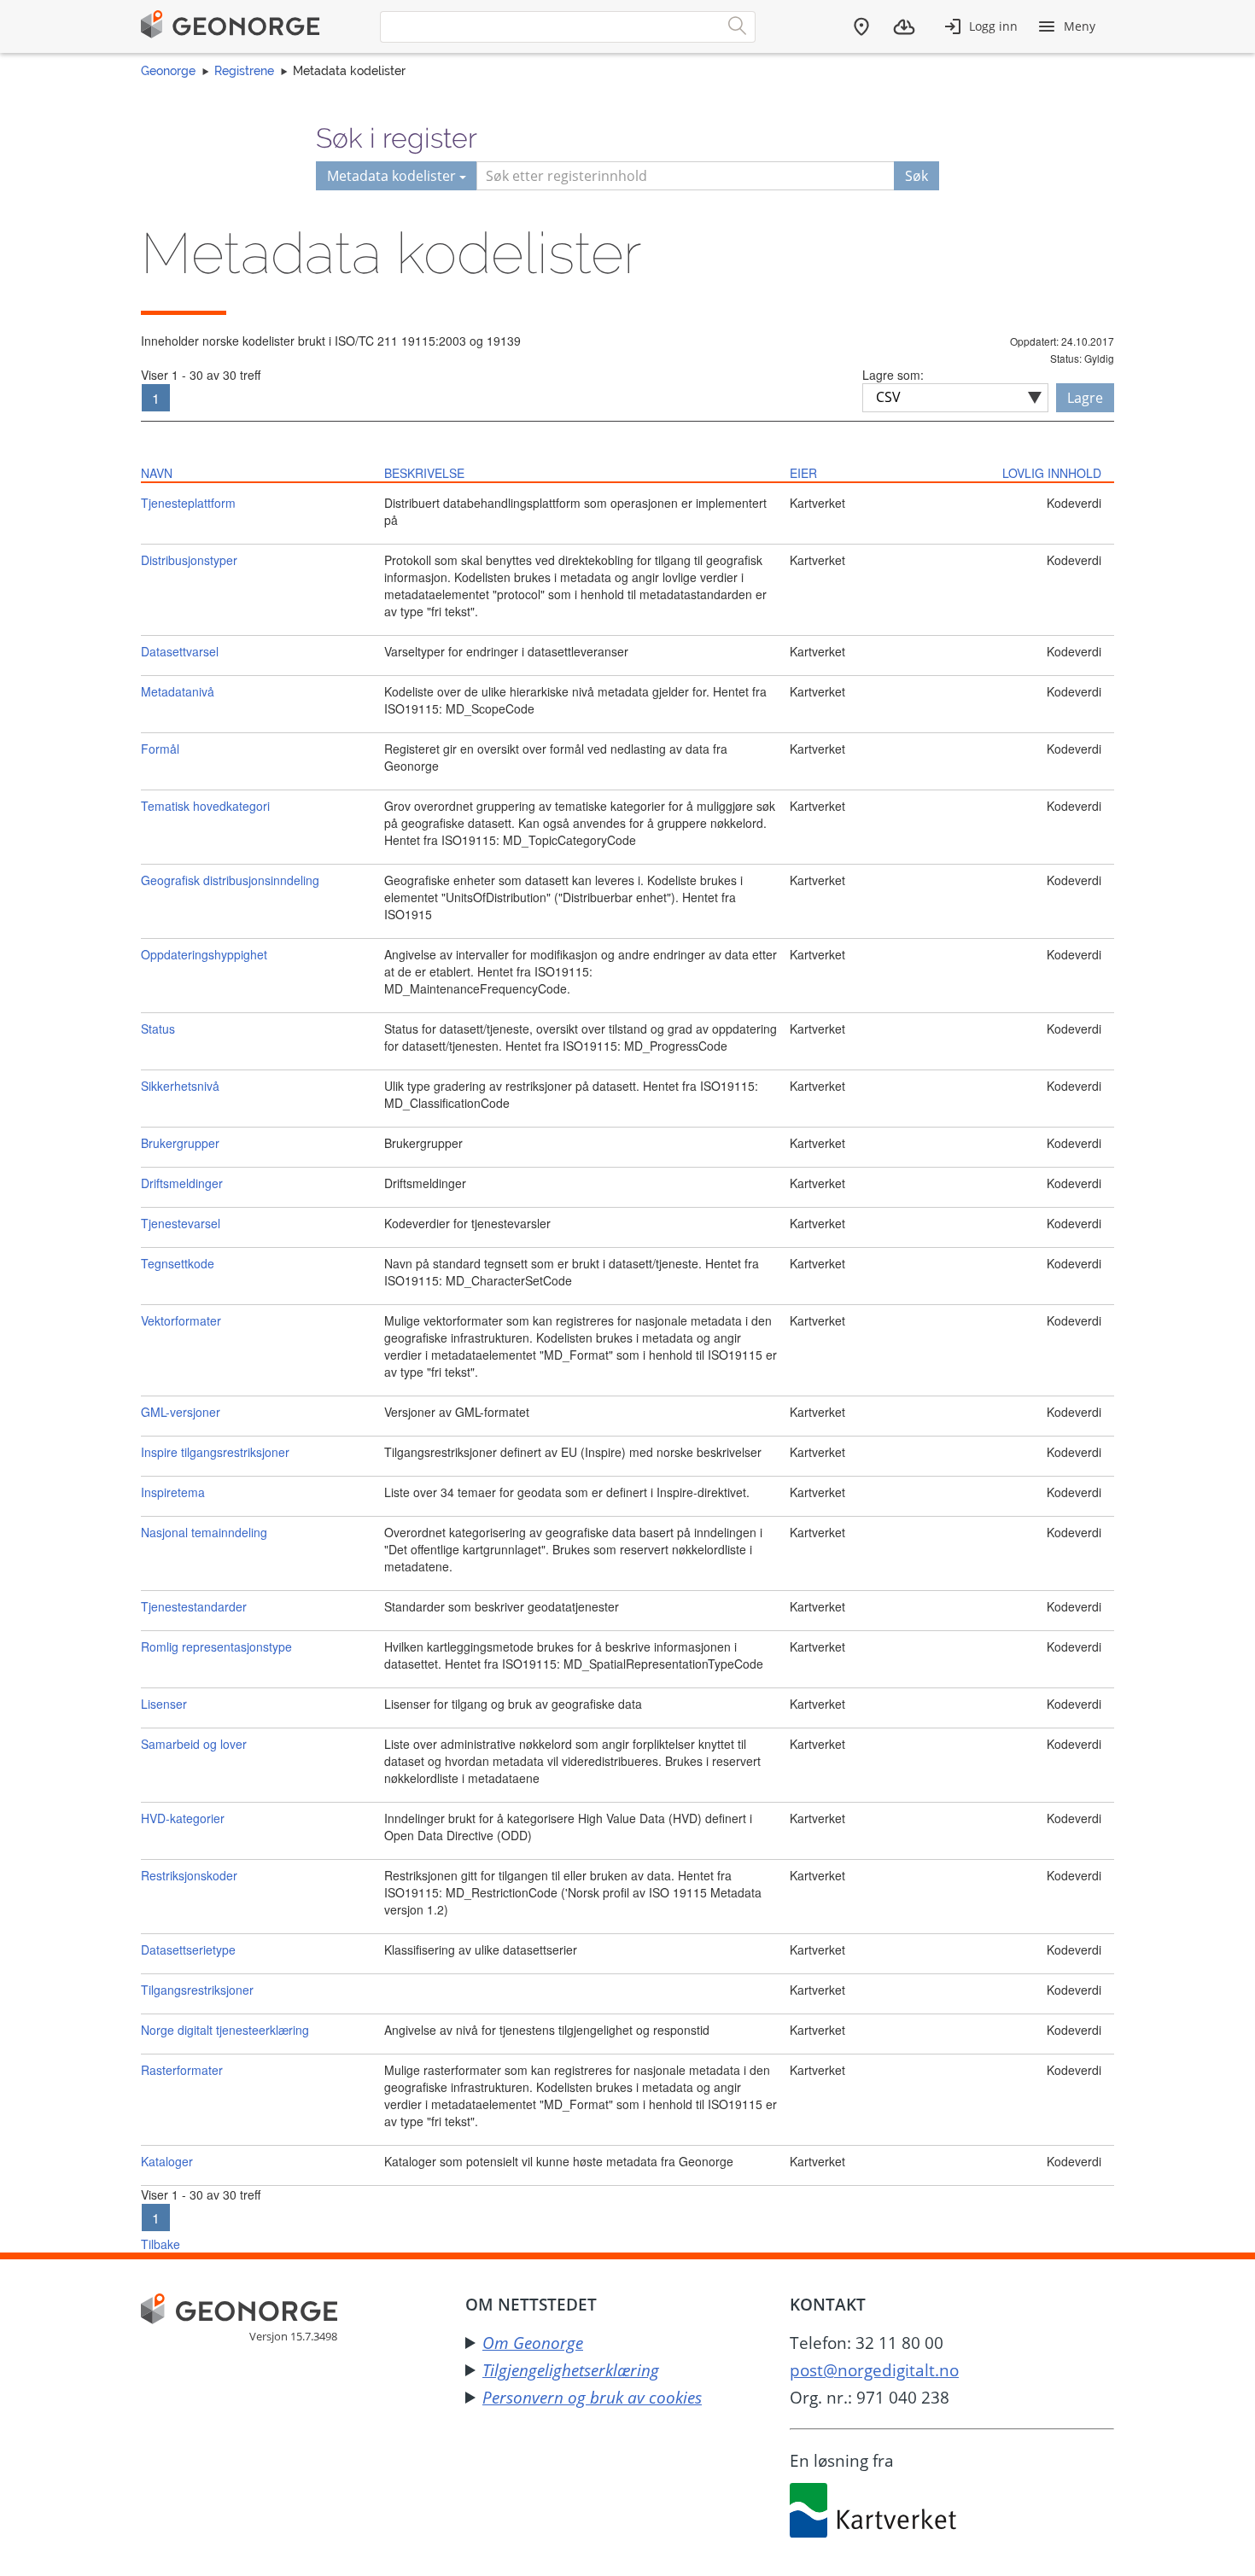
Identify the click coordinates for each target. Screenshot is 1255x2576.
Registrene (244, 71)
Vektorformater (181, 1320)
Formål (160, 749)
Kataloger (167, 2161)
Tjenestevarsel (181, 1223)
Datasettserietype (188, 1949)
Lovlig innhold (1052, 473)
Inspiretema (173, 1492)
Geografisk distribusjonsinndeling (230, 880)
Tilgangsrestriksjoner (197, 1990)
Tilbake (161, 2244)
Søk (916, 176)
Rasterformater (182, 2070)
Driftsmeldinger (182, 1183)
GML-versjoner (181, 1412)
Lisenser (164, 1704)
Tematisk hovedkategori (205, 806)
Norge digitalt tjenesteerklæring (225, 2030)
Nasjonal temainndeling (204, 1532)
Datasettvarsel (180, 651)
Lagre (1085, 398)
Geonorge (168, 71)
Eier (803, 473)
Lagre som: (893, 375)
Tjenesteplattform (188, 503)
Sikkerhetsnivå (180, 1086)
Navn (157, 473)
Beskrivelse (424, 473)
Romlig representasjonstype (216, 1646)
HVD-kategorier (183, 1818)
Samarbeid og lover (194, 1744)
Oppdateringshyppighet (204, 954)
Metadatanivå (178, 691)
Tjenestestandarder (194, 1606)
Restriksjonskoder (189, 1875)
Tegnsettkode (178, 1263)
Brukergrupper (180, 1143)
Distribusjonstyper (189, 560)
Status (158, 1029)
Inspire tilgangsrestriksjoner (215, 1452)
